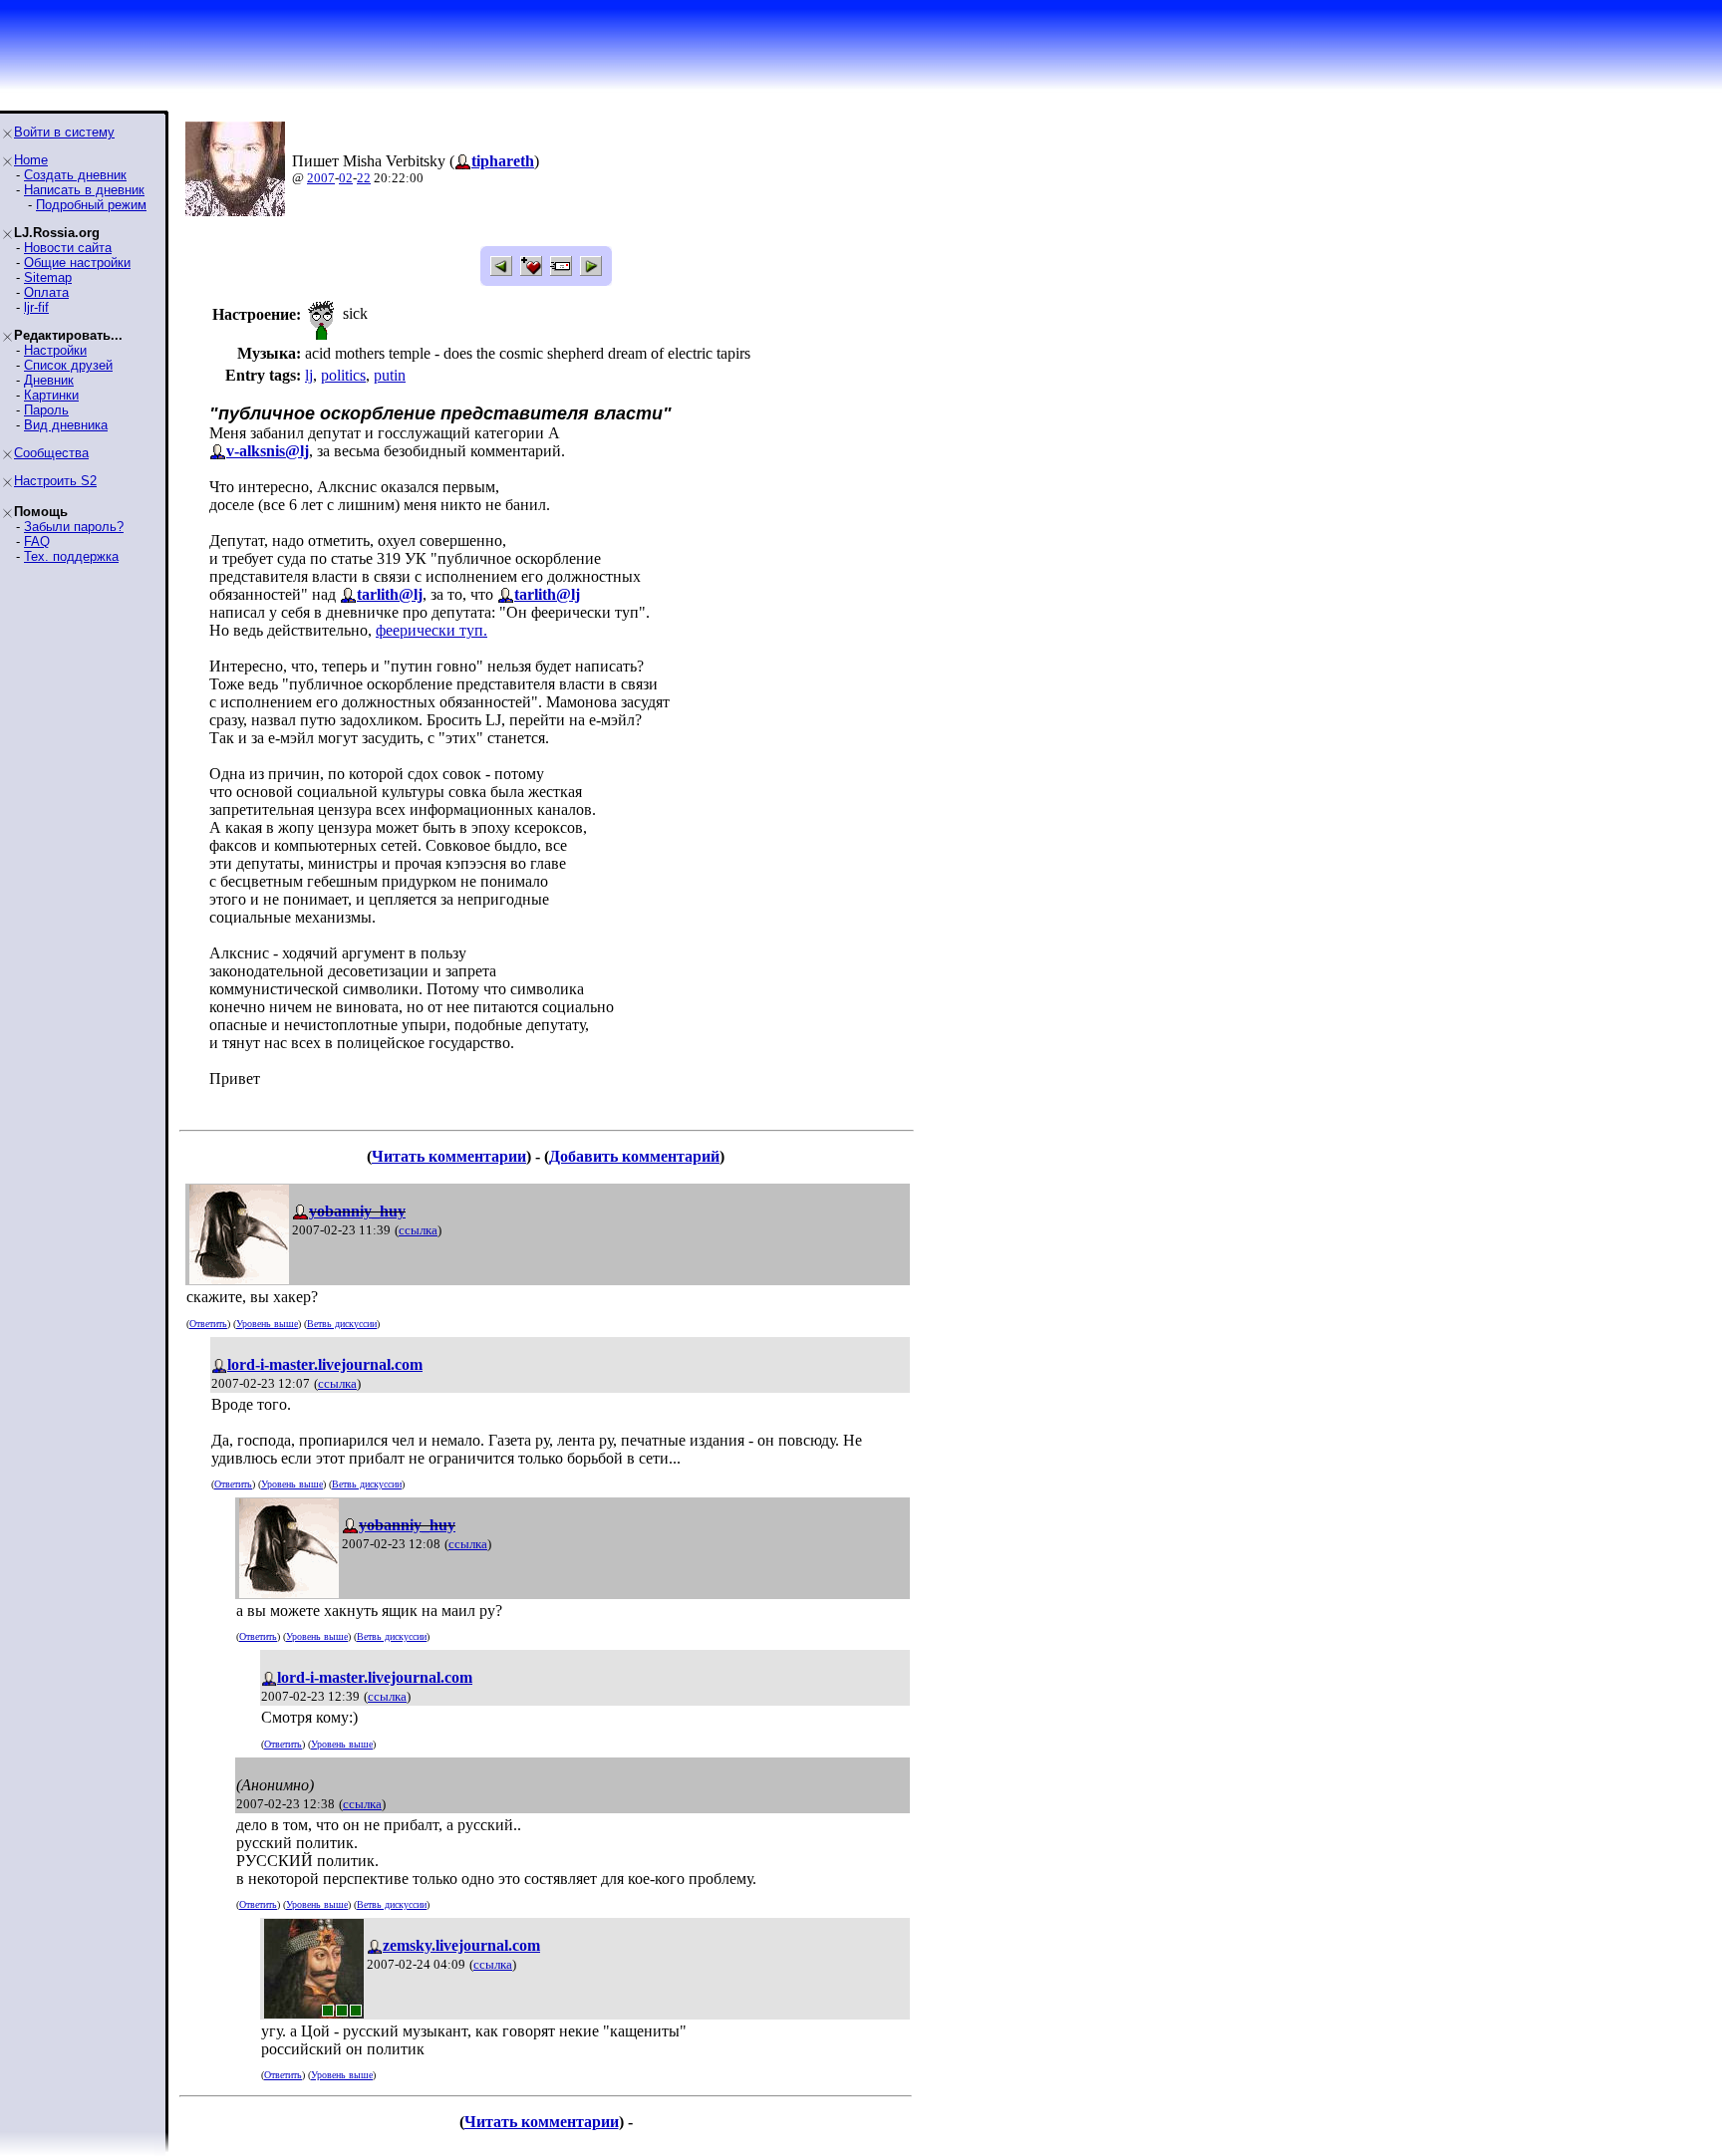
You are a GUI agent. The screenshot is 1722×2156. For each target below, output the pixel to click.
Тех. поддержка (71, 556)
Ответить (208, 1324)
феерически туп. (431, 630)
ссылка (418, 1230)
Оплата (46, 292)
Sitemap (48, 277)
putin (390, 375)
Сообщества (51, 453)
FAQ (37, 541)
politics (343, 375)
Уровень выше (267, 1324)
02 (346, 178)
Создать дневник (75, 175)
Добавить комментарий (634, 1156)
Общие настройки (77, 263)
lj (309, 375)
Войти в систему (64, 132)
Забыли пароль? (74, 527)
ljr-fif (36, 307)
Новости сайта (68, 248)
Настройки (55, 350)
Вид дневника (66, 425)
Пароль (46, 410)
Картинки (51, 395)
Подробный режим (91, 205)
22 (364, 178)
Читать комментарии (449, 1156)
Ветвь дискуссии (342, 1324)
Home (31, 160)
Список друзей (68, 365)
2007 (321, 178)
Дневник (49, 380)
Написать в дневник (84, 190)
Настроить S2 (55, 481)
